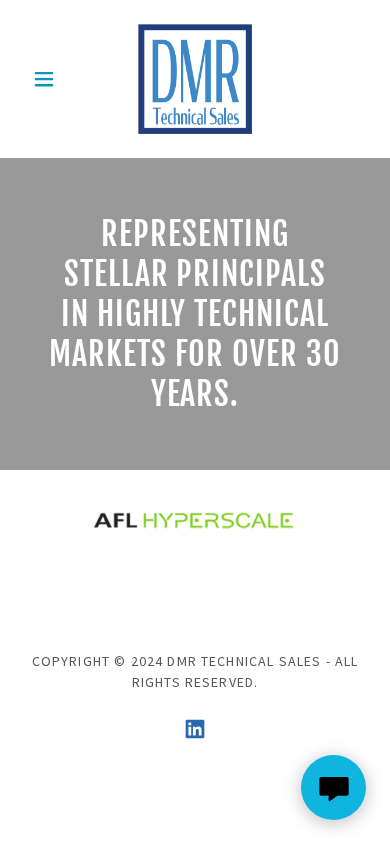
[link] (194, 79)
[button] (49, 79)
